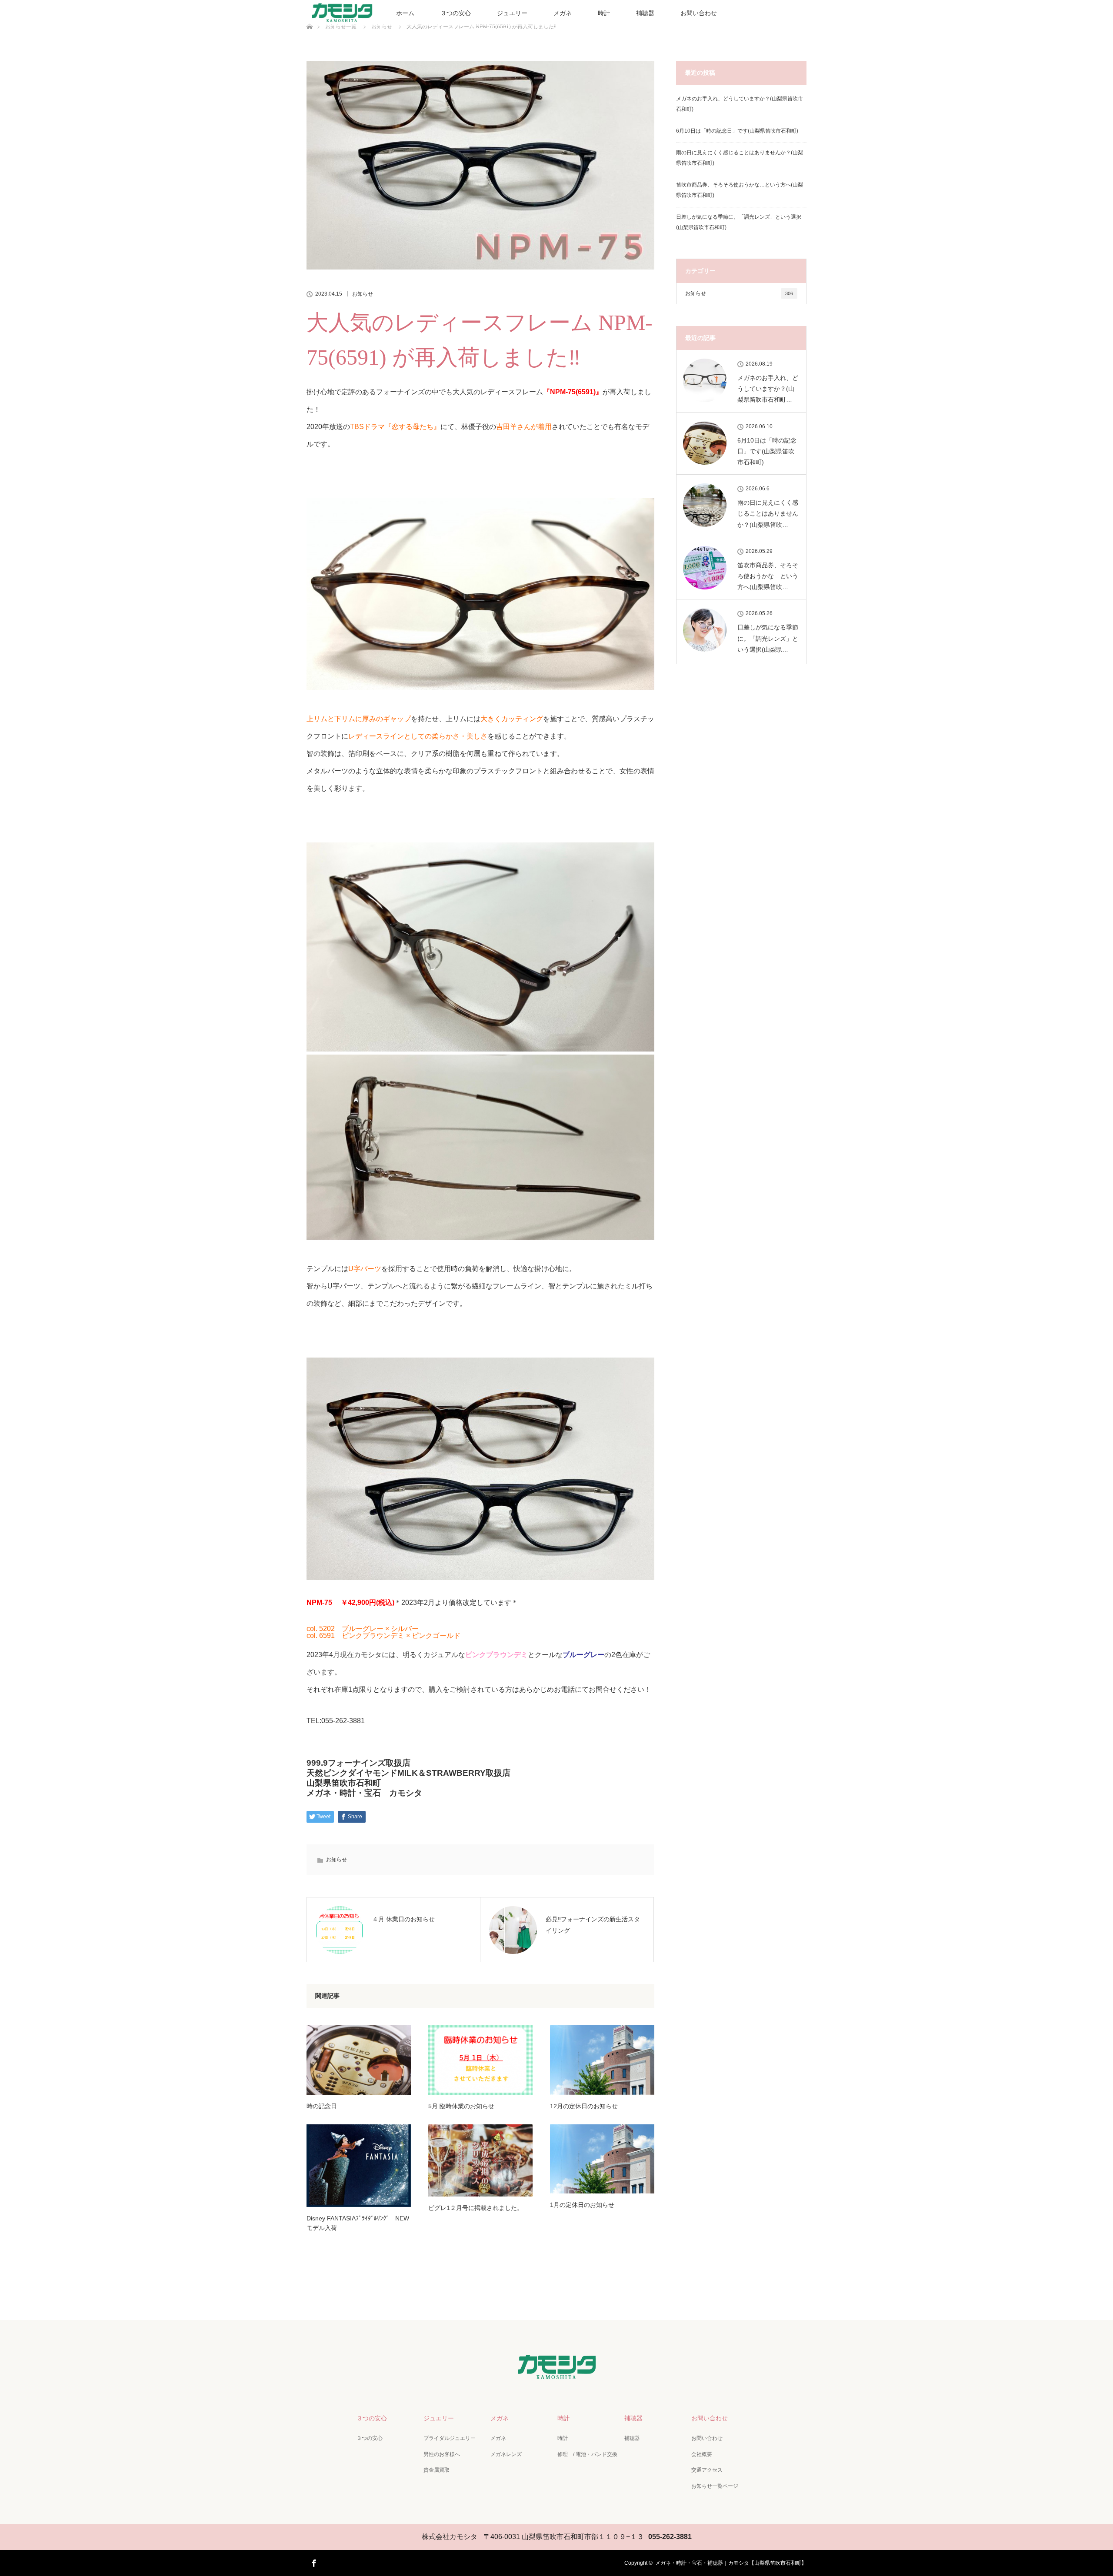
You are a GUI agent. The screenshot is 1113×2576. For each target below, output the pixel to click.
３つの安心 (456, 13)
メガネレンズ (506, 2454)
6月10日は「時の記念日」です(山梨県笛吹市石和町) (737, 131)
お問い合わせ (699, 13)
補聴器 (645, 13)
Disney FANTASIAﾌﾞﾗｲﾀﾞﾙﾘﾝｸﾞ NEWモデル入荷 (358, 2223)
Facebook (313, 2562)
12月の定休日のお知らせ (584, 2106)
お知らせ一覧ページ (715, 2486)
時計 (604, 13)
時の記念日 (322, 2106)
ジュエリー (512, 13)
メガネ (563, 13)
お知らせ (363, 294)
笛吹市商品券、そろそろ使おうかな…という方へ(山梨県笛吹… (768, 576)
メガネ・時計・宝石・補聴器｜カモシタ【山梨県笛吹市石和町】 (731, 2563)
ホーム (405, 13)
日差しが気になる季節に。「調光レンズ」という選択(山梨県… (768, 638)
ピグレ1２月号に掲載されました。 (476, 2208)
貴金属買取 (437, 2470)
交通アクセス (707, 2470)
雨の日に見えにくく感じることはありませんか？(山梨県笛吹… (768, 513)
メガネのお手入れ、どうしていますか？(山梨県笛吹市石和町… (768, 389)
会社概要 (702, 2454)
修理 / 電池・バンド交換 (587, 2454)
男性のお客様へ (442, 2454)
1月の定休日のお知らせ (582, 2205)
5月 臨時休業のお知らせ (461, 2106)
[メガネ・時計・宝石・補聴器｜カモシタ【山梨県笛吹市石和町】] (557, 2375)
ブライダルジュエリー (450, 2438)
